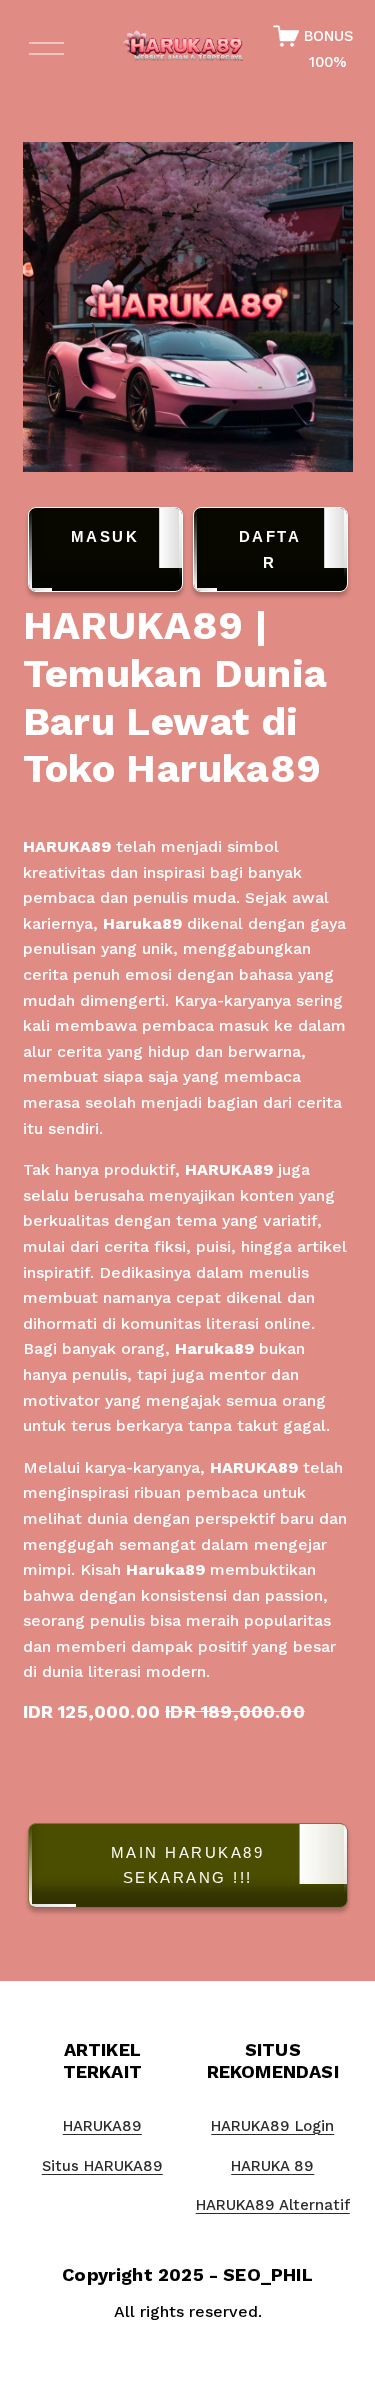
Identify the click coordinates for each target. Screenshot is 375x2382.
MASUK (105, 536)
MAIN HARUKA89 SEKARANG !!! (188, 1865)
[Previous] (53, 307)
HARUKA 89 (272, 2166)
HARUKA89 (67, 846)
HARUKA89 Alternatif (273, 2205)
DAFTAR (270, 549)
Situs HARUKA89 (102, 2166)
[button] (188, 1869)
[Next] (322, 307)
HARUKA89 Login (272, 2126)
